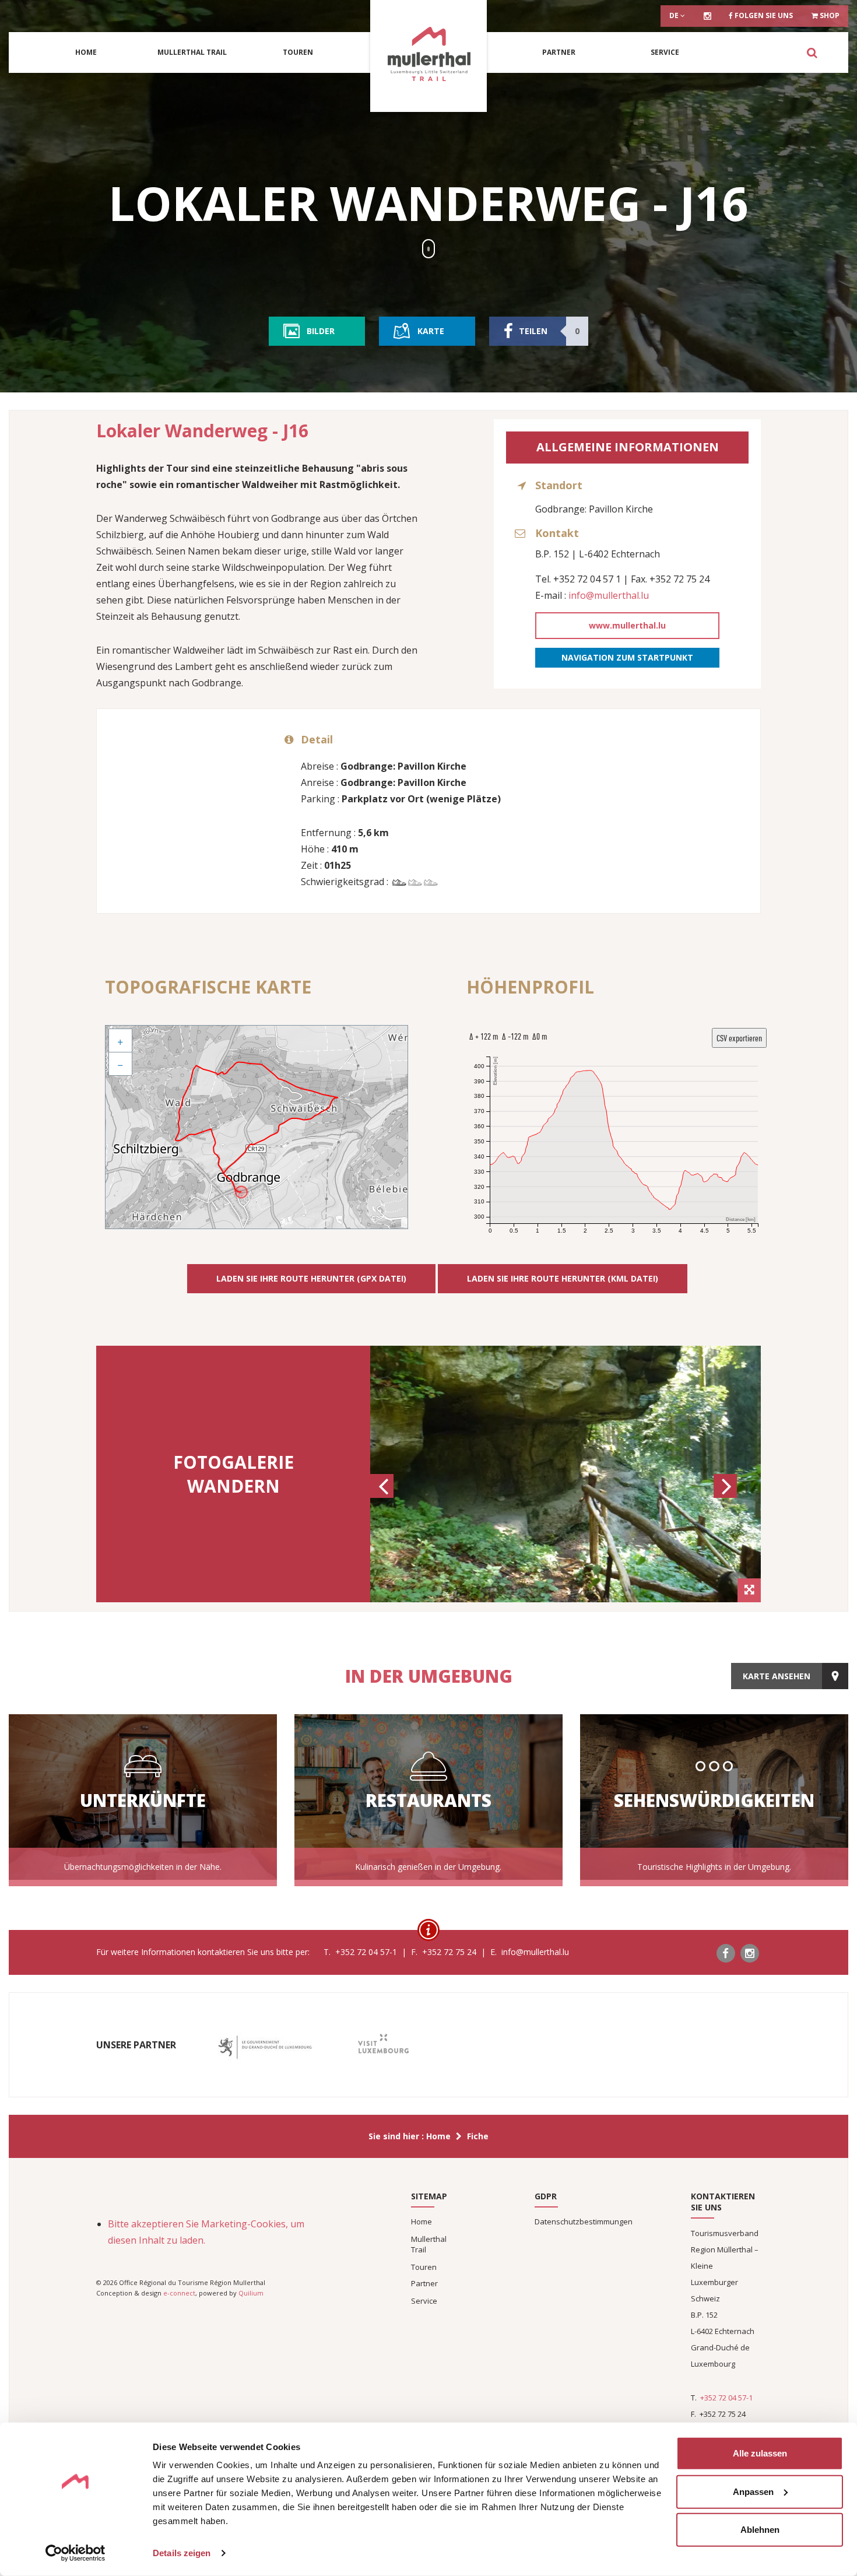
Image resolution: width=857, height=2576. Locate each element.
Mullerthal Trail (192, 52)
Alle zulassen (760, 2453)
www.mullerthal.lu (627, 625)
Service (665, 52)
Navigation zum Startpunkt (627, 657)
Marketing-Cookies (243, 2224)
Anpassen (753, 2491)
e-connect (179, 2293)
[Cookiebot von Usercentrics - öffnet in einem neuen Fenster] (75, 2553)
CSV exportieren (739, 1038)
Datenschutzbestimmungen (584, 2221)
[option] (566, 1474)
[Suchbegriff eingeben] (812, 52)
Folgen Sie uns (763, 15)
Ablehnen (760, 2530)
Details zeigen (182, 2553)
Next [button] (727, 1497)
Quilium (251, 2293)
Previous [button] (384, 1497)
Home (86, 52)
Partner (559, 52)
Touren (298, 52)
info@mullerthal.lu (609, 595)
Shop (829, 15)
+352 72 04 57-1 (726, 2398)
